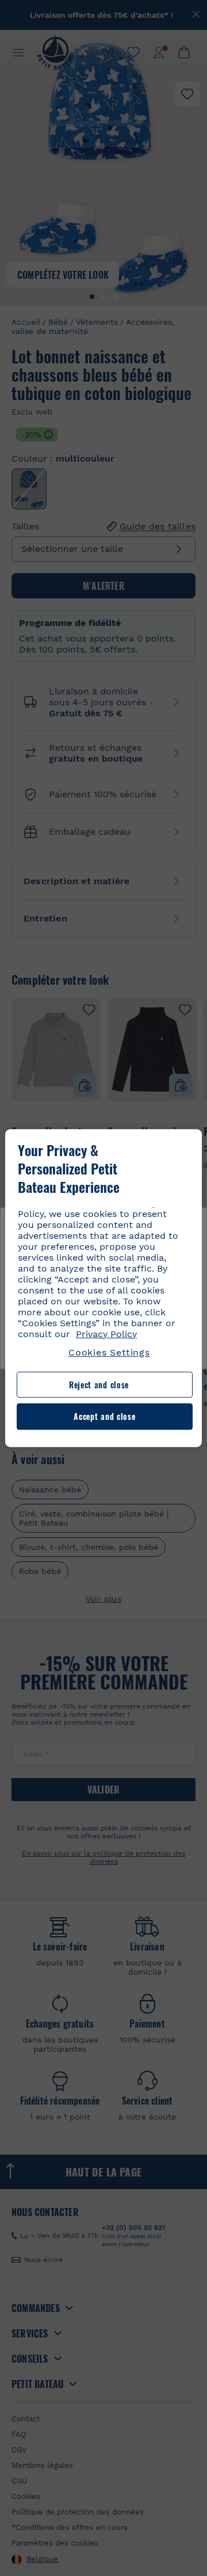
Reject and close (99, 1385)
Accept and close (104, 1417)
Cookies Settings (109, 1352)
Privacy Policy (106, 1334)
